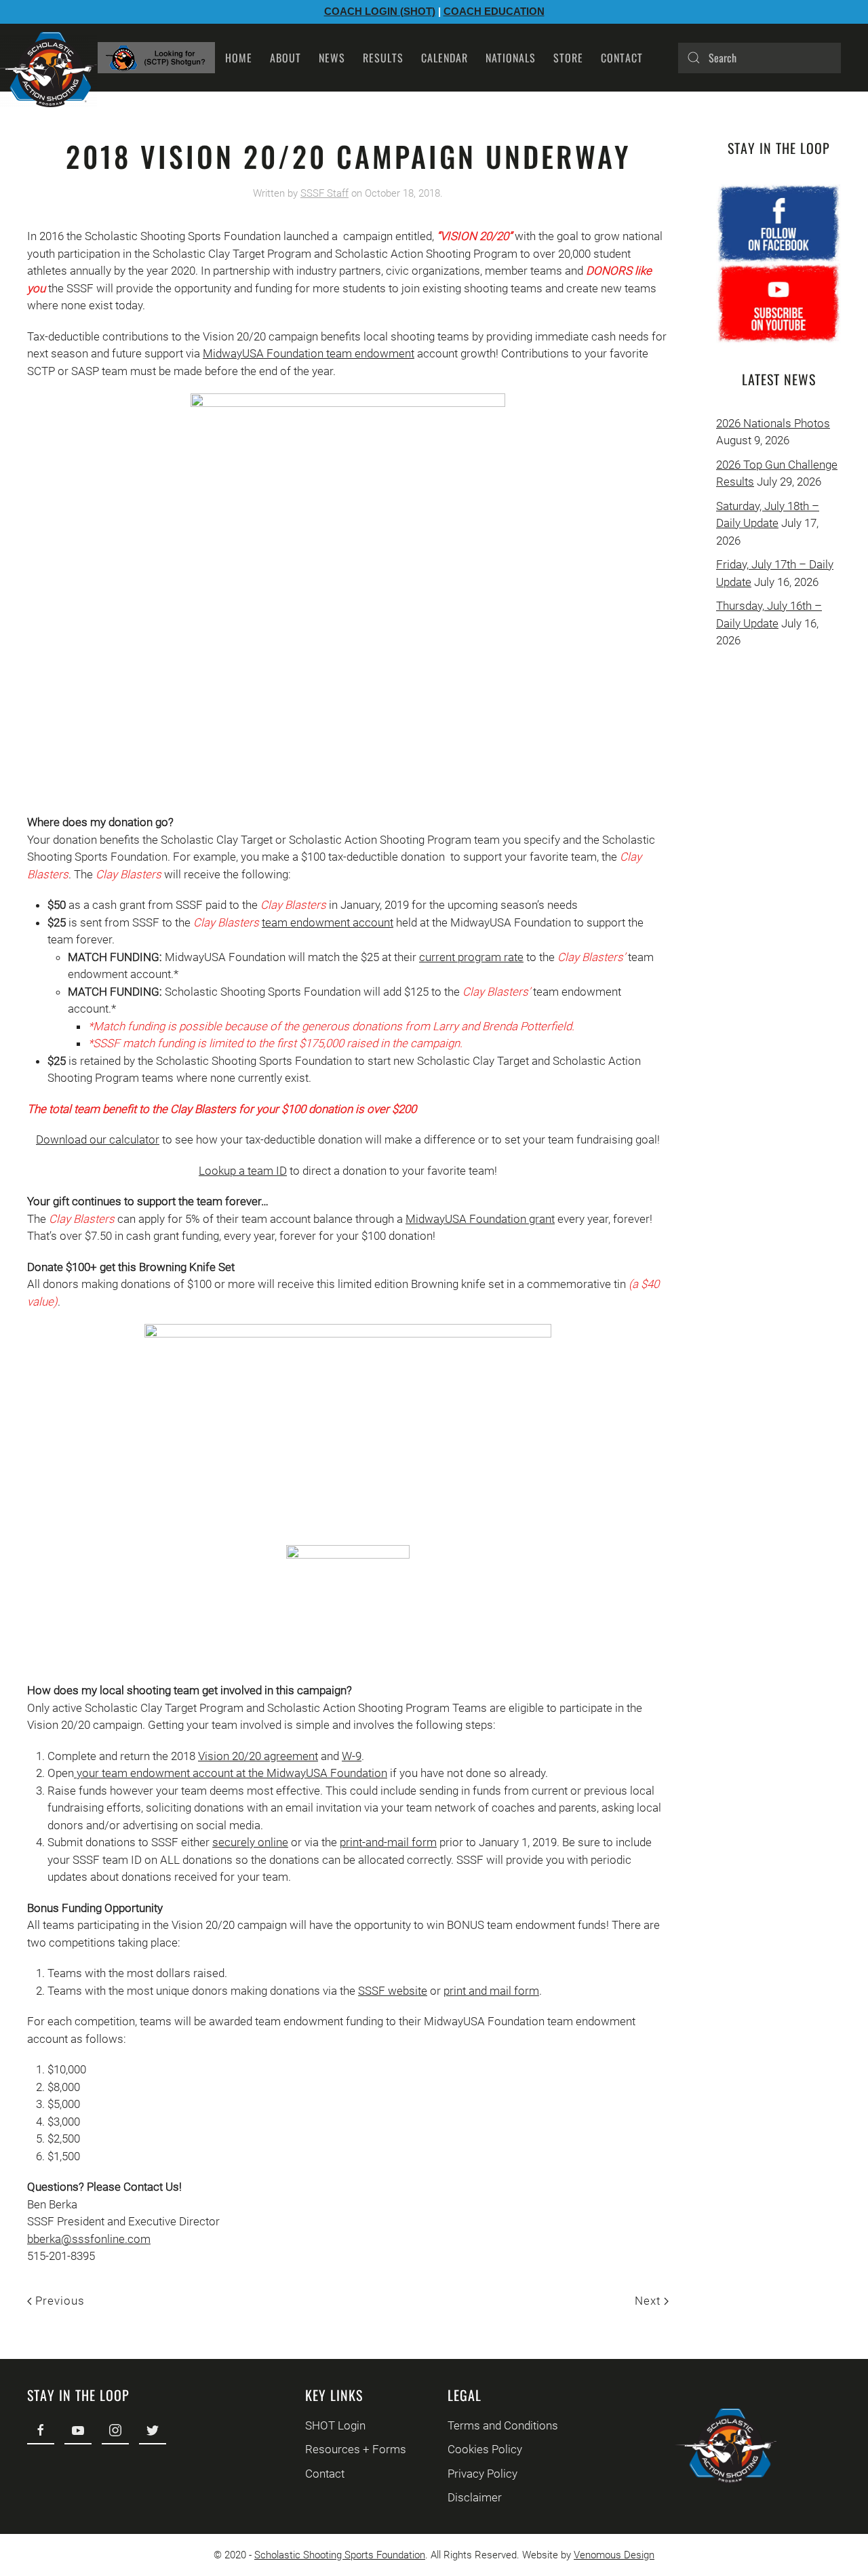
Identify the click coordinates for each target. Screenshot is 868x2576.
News (332, 58)
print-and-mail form (388, 1842)
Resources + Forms (356, 2449)
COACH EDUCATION (494, 11)
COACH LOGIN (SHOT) (380, 11)
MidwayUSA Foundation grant (480, 1219)
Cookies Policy (485, 2449)
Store (568, 58)
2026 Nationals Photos (773, 423)
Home (239, 58)
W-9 (352, 1756)
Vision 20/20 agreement (258, 1756)
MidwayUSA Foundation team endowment (309, 353)
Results (383, 58)
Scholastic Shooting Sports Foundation (340, 2555)
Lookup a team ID (243, 1171)
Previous (58, 2301)
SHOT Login (335, 2425)
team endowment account (328, 922)
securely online (250, 1842)
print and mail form (491, 1991)
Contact (622, 58)
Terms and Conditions (503, 2425)
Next (649, 2301)
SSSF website (393, 1991)
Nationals (511, 58)
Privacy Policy (482, 2474)
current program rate (471, 957)
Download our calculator (98, 1139)
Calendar (445, 58)
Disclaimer (475, 2497)
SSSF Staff (324, 193)
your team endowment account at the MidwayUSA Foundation (231, 1773)
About (285, 58)
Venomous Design (614, 2555)
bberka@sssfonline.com (89, 2239)
